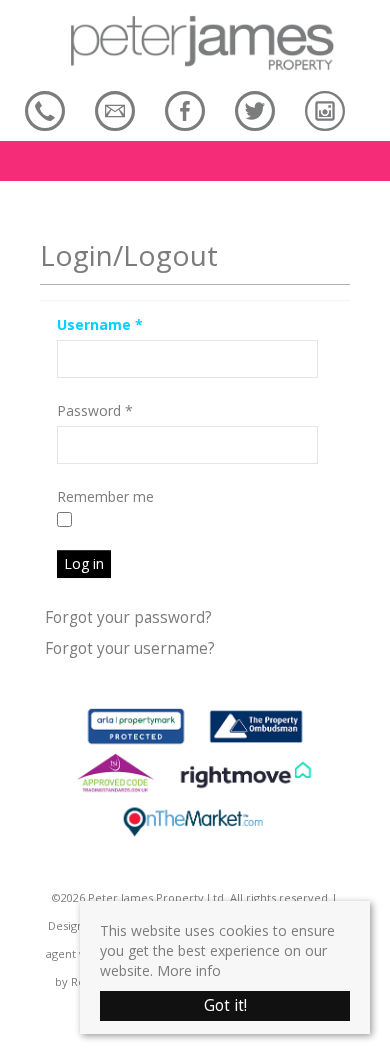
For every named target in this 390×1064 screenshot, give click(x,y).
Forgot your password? (128, 617)
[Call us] (45, 110)
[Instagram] (325, 110)
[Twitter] (255, 110)
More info (189, 970)
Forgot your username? (130, 648)
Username (100, 324)
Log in (84, 563)
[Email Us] (115, 110)
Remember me (105, 496)
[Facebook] (185, 110)
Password (95, 410)
